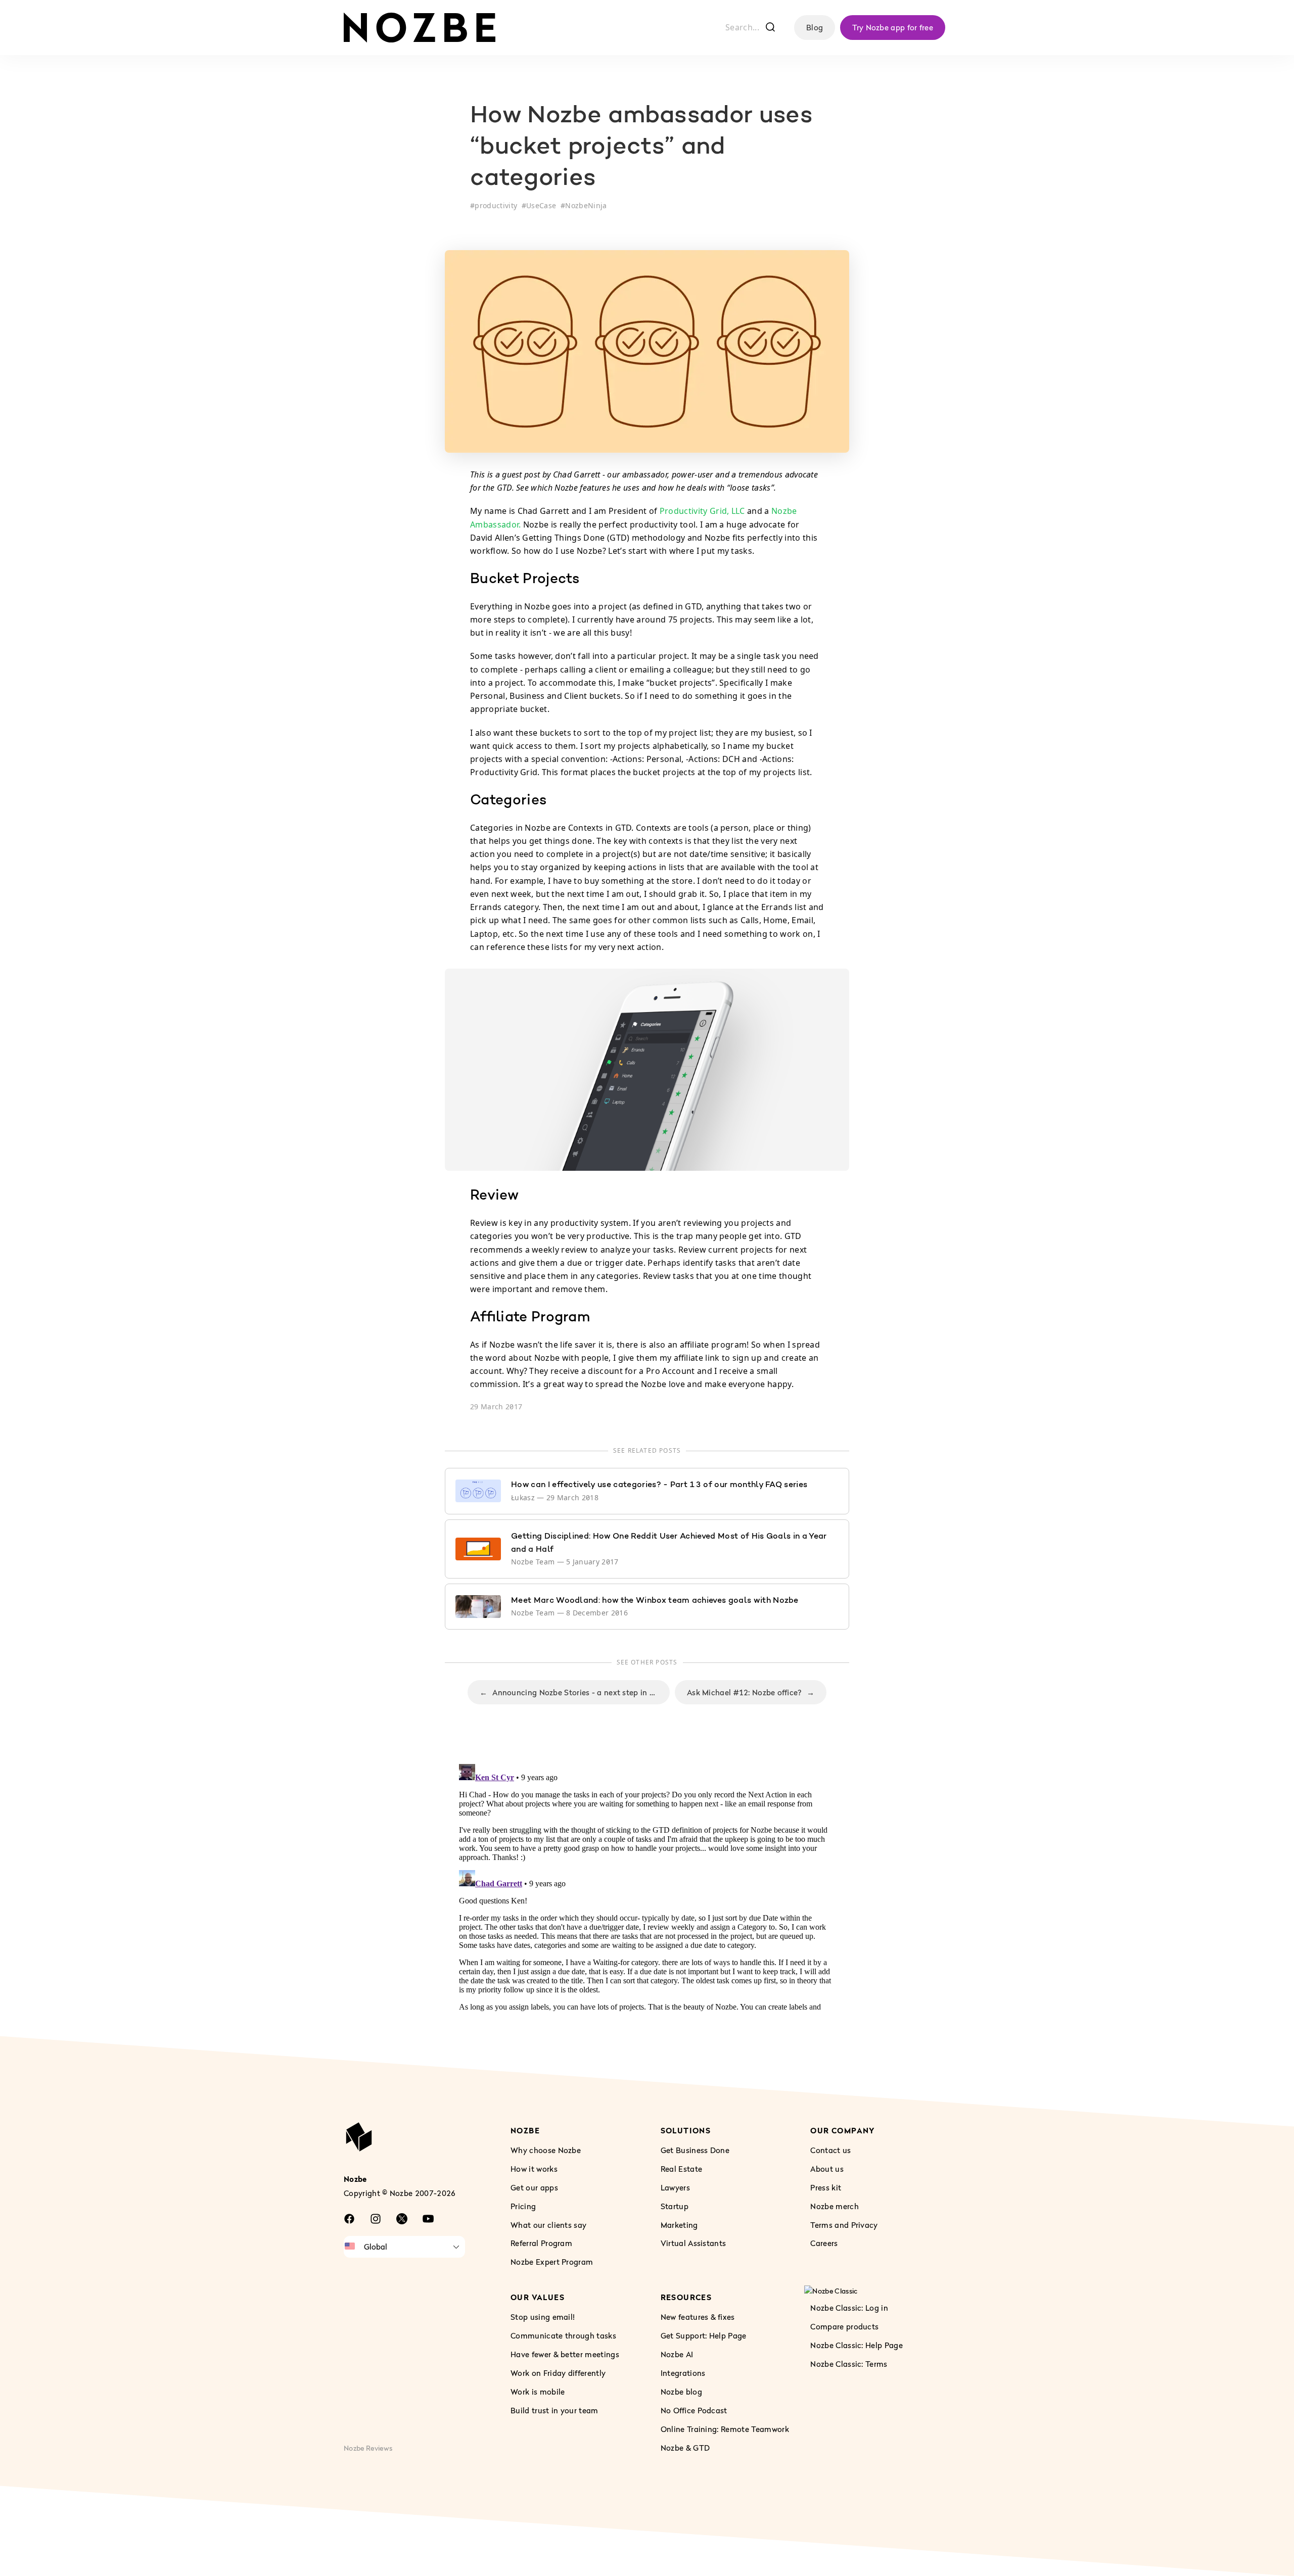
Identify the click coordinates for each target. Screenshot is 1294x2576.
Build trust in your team (554, 2410)
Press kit (826, 2187)
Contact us (830, 2150)
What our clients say (548, 2224)
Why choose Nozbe (546, 2150)
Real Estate (682, 2168)
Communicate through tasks (563, 2335)
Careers (824, 2243)
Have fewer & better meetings (565, 2354)
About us (827, 2168)
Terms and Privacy (844, 2224)
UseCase (541, 205)
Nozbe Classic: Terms (849, 2364)
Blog (815, 27)
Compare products (844, 2326)
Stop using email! (543, 2317)
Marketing (679, 2224)
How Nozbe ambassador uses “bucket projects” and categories (641, 148)
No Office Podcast (694, 2410)
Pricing (523, 2206)
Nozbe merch (835, 2206)
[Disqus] (647, 1886)
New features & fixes (698, 2317)
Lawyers (675, 2187)
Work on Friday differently (558, 2373)
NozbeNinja (586, 205)
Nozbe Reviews (368, 2447)
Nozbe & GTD (685, 2447)
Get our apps (534, 2187)
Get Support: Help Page (704, 2335)
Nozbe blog (681, 2391)
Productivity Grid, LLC (702, 511)
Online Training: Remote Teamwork (725, 2428)
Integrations (683, 2373)
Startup (675, 2206)
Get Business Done (695, 2150)
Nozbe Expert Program (552, 2262)
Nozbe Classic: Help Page (857, 2345)
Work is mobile (538, 2391)
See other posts (647, 1662)
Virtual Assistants (694, 2243)
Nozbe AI (677, 2354)
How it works (534, 2168)
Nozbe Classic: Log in (849, 2308)
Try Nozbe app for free (893, 27)
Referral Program (541, 2243)
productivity (496, 205)
